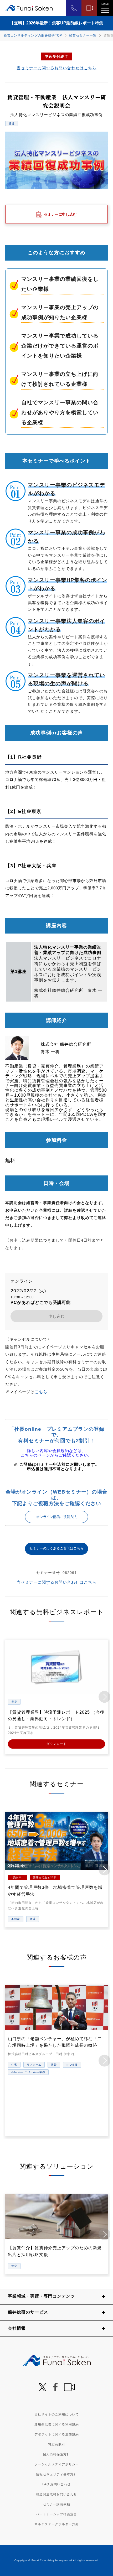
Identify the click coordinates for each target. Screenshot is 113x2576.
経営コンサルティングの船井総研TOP (33, 35)
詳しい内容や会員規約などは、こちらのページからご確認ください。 (56, 1453)
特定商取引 (57, 2444)
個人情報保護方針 (56, 2454)
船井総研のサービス (28, 2312)
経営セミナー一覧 (83, 35)
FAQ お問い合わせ (56, 2484)
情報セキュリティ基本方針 (56, 2474)
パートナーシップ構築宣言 (56, 2514)
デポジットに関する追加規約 (57, 2434)
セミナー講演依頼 (56, 2504)
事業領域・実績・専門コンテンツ (41, 2296)
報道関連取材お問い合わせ (56, 2494)
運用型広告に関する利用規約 (57, 2424)
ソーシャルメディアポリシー (57, 2464)
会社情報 (17, 2328)
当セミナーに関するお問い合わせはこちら (56, 68)
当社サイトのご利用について (57, 2414)
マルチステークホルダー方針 (57, 2524)
